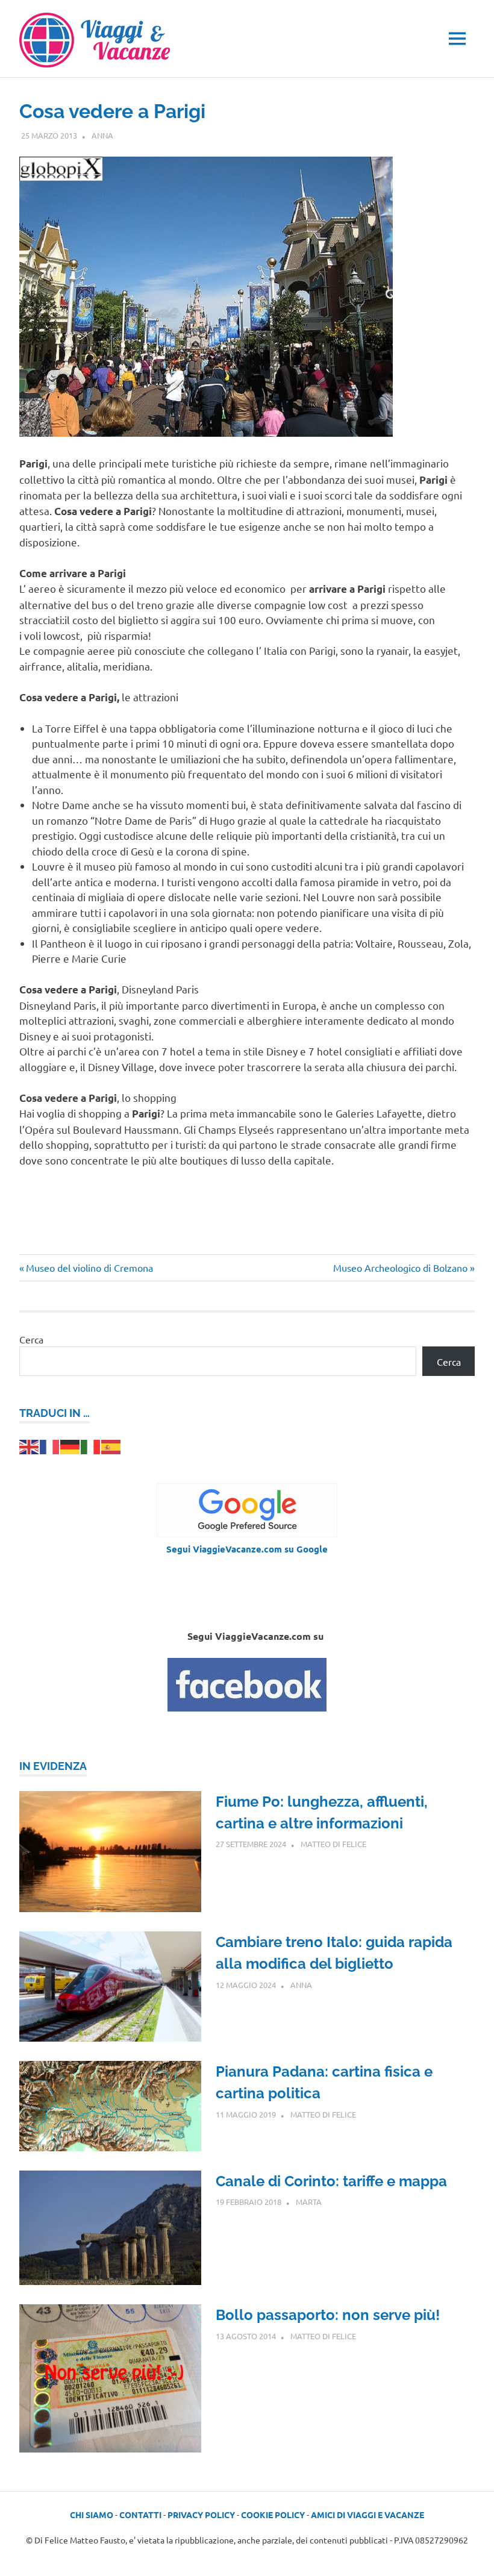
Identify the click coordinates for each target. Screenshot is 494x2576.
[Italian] (91, 1445)
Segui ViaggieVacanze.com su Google (247, 1549)
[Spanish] (111, 1445)
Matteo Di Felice (333, 1844)
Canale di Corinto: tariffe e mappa (331, 2181)
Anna (102, 135)
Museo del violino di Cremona (89, 1268)
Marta (309, 2202)
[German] (70, 1445)
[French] (50, 1445)
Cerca (31, 1339)
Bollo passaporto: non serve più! (328, 2315)
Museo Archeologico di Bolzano (400, 1268)
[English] (30, 1445)
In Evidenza (53, 1766)
